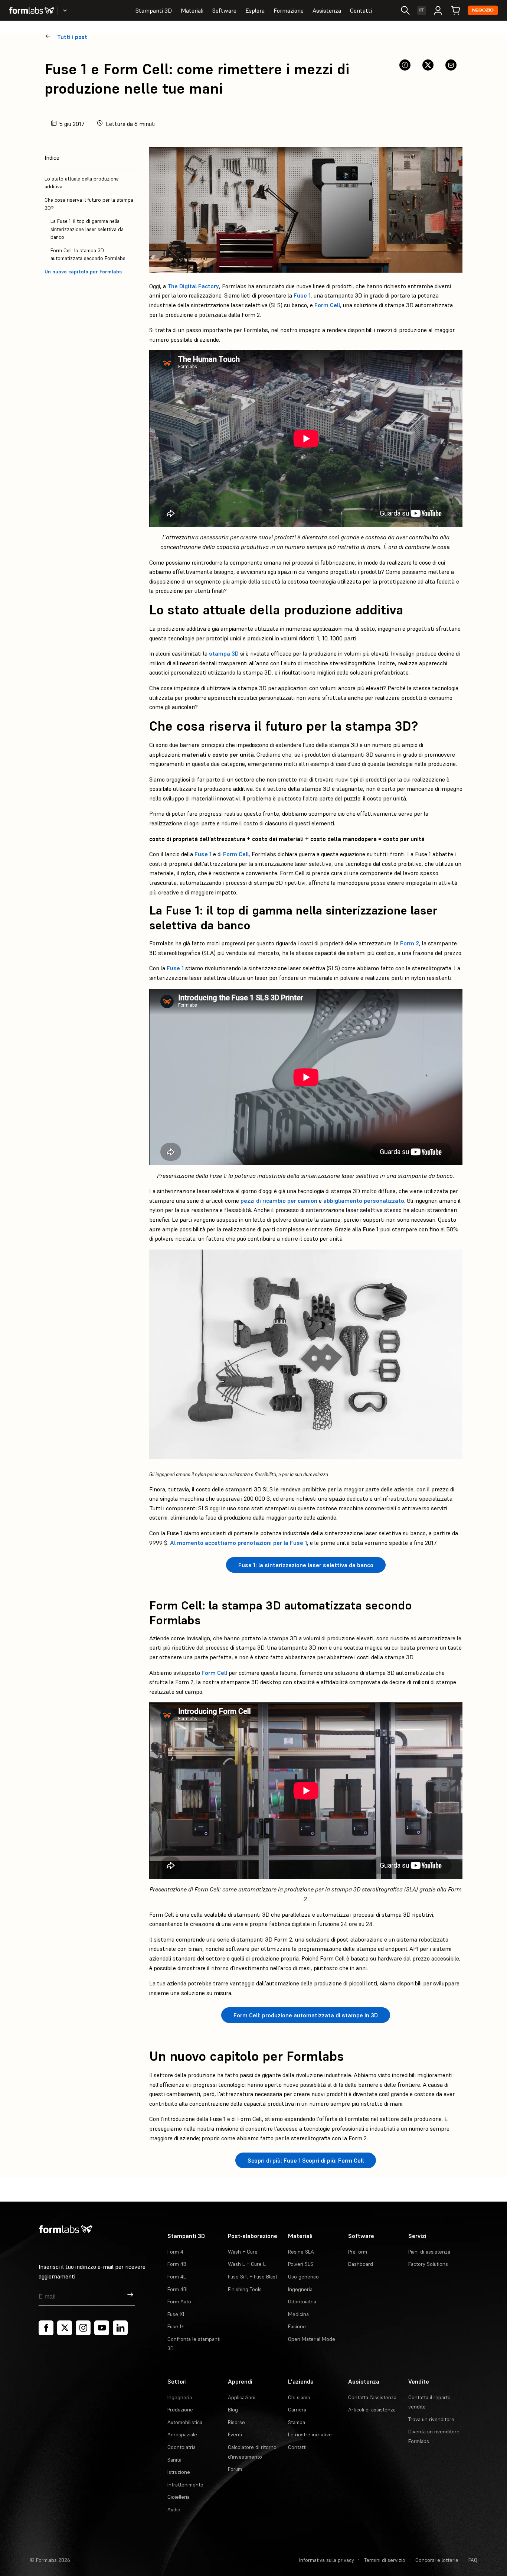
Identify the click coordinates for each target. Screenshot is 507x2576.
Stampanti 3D (154, 10)
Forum (235, 2469)
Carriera (297, 2410)
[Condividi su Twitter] (428, 65)
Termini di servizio (385, 2560)
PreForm (358, 2252)
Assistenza (327, 10)
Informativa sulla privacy (327, 2560)
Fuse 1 (302, 295)
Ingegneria (300, 2289)
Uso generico (303, 2277)
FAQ (473, 2560)
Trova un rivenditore (431, 2419)
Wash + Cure (243, 2252)
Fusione (297, 2326)
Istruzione (179, 2472)
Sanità (174, 2460)
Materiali (192, 10)
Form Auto (179, 2301)
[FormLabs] (32, 10)
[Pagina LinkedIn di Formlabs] (120, 2328)
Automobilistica (185, 2422)
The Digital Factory (193, 286)
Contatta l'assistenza (372, 2397)
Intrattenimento (185, 2485)
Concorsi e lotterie (437, 2560)
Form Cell (327, 305)
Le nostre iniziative (310, 2434)
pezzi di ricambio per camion (279, 1201)
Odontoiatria (302, 2301)
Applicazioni (242, 2397)
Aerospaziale (182, 2434)
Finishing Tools (245, 2289)
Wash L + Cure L (247, 2264)
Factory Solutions (428, 2264)
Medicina (298, 2314)
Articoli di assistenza (372, 2410)
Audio (174, 2510)
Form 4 (175, 2252)
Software (224, 10)
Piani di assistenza (429, 2252)
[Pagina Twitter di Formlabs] (65, 2328)
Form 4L (177, 2277)
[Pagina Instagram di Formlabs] (83, 2328)
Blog (233, 2410)
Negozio (483, 10)
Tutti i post (72, 37)
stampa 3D (224, 653)
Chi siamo (299, 2397)
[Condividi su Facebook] (405, 65)
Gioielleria (179, 2497)
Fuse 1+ (176, 2326)
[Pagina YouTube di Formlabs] (102, 2328)
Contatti (361, 10)
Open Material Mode (312, 2339)
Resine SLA (301, 2252)
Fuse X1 (176, 2314)
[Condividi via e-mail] (451, 65)
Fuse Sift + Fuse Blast (253, 2277)
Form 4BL (178, 2289)
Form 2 (410, 943)
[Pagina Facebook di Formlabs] (46, 2328)
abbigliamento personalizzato (364, 1201)
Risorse (236, 2422)
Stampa (297, 2422)
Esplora (255, 10)
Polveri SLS (301, 2264)
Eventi (235, 2434)
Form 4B (177, 2264)
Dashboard (361, 2264)
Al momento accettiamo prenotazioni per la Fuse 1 (238, 1543)
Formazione (289, 10)
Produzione (180, 2410)
